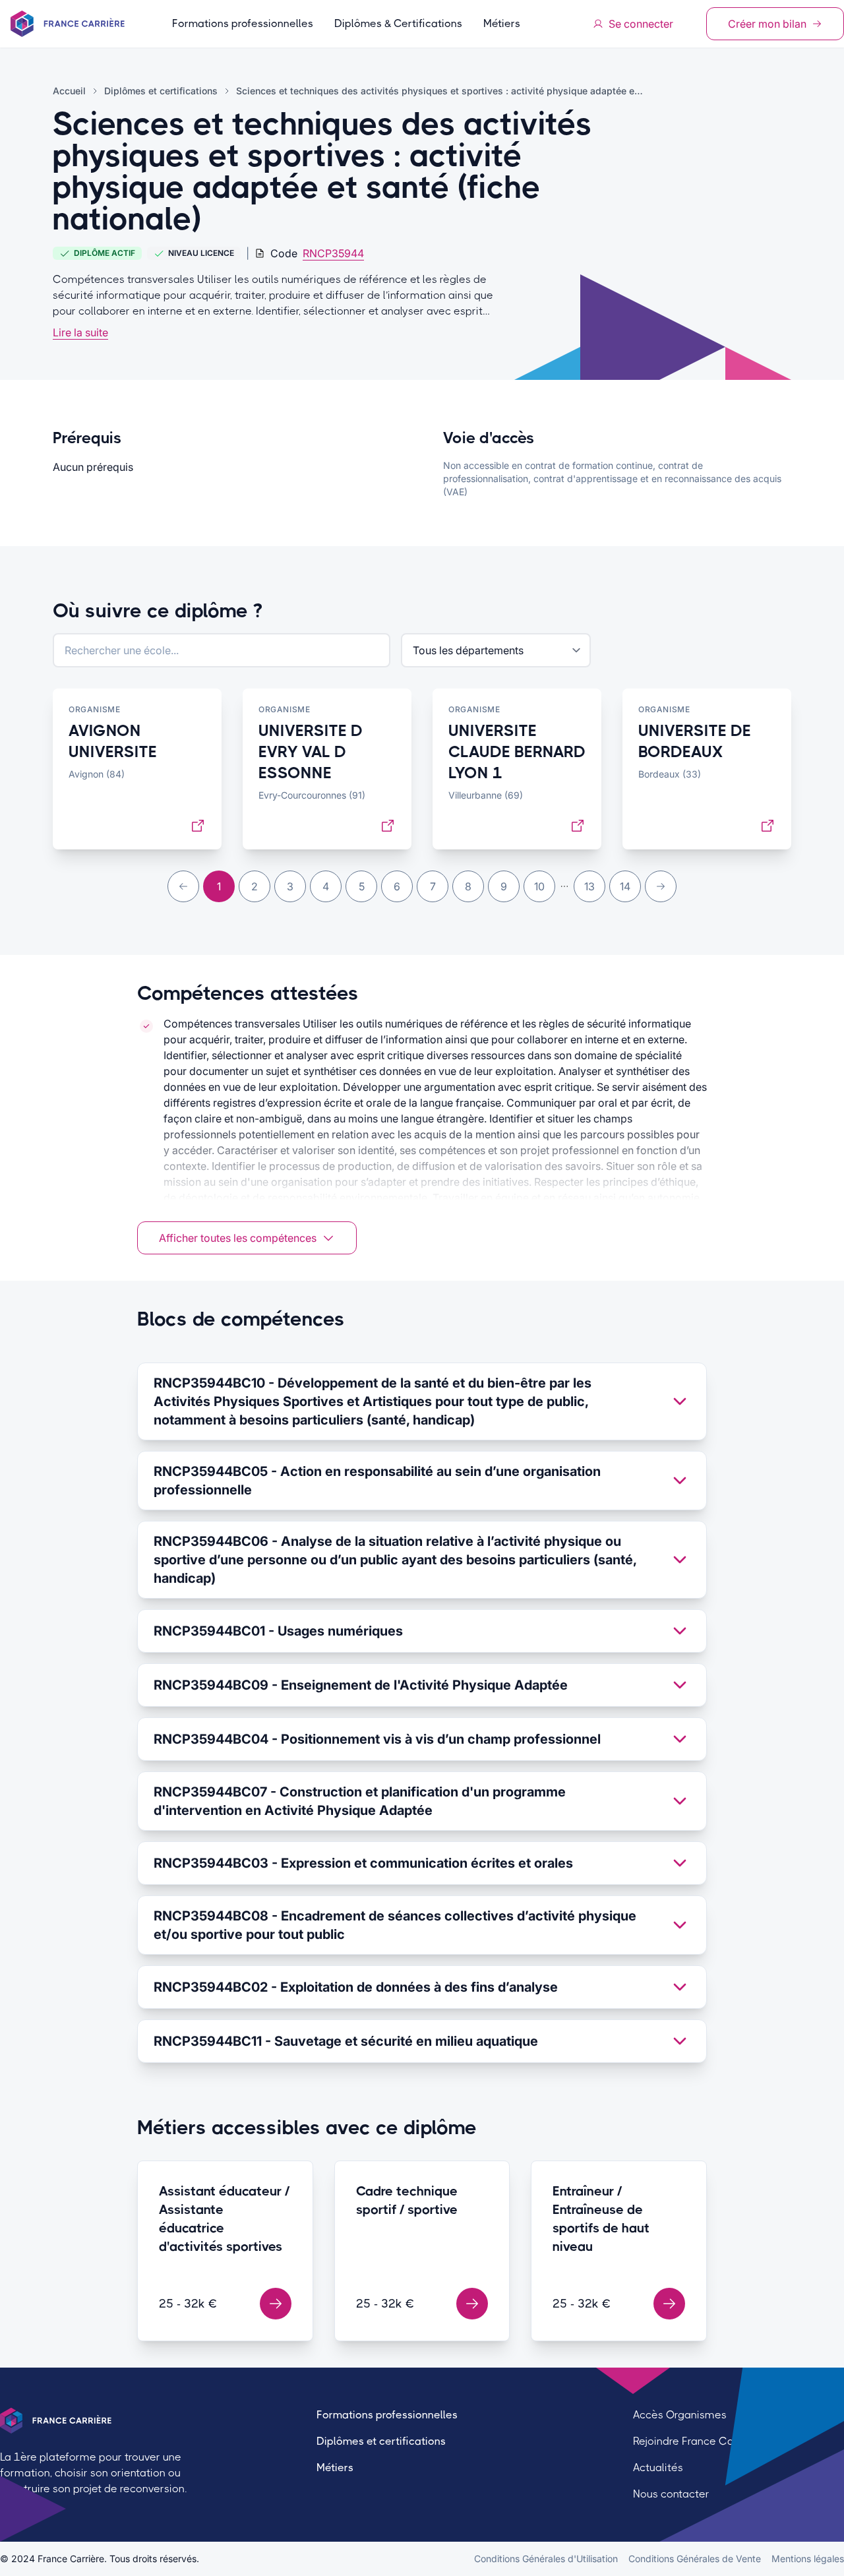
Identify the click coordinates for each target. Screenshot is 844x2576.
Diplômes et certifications (381, 2441)
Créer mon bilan (767, 24)
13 (589, 886)
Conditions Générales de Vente (695, 2559)
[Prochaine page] (661, 886)
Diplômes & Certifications (398, 23)
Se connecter (641, 24)
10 (539, 886)
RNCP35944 (333, 253)
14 (625, 886)
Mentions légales (808, 2559)
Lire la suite (80, 332)
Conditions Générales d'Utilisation (546, 2559)
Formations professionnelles (243, 23)
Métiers (502, 23)
